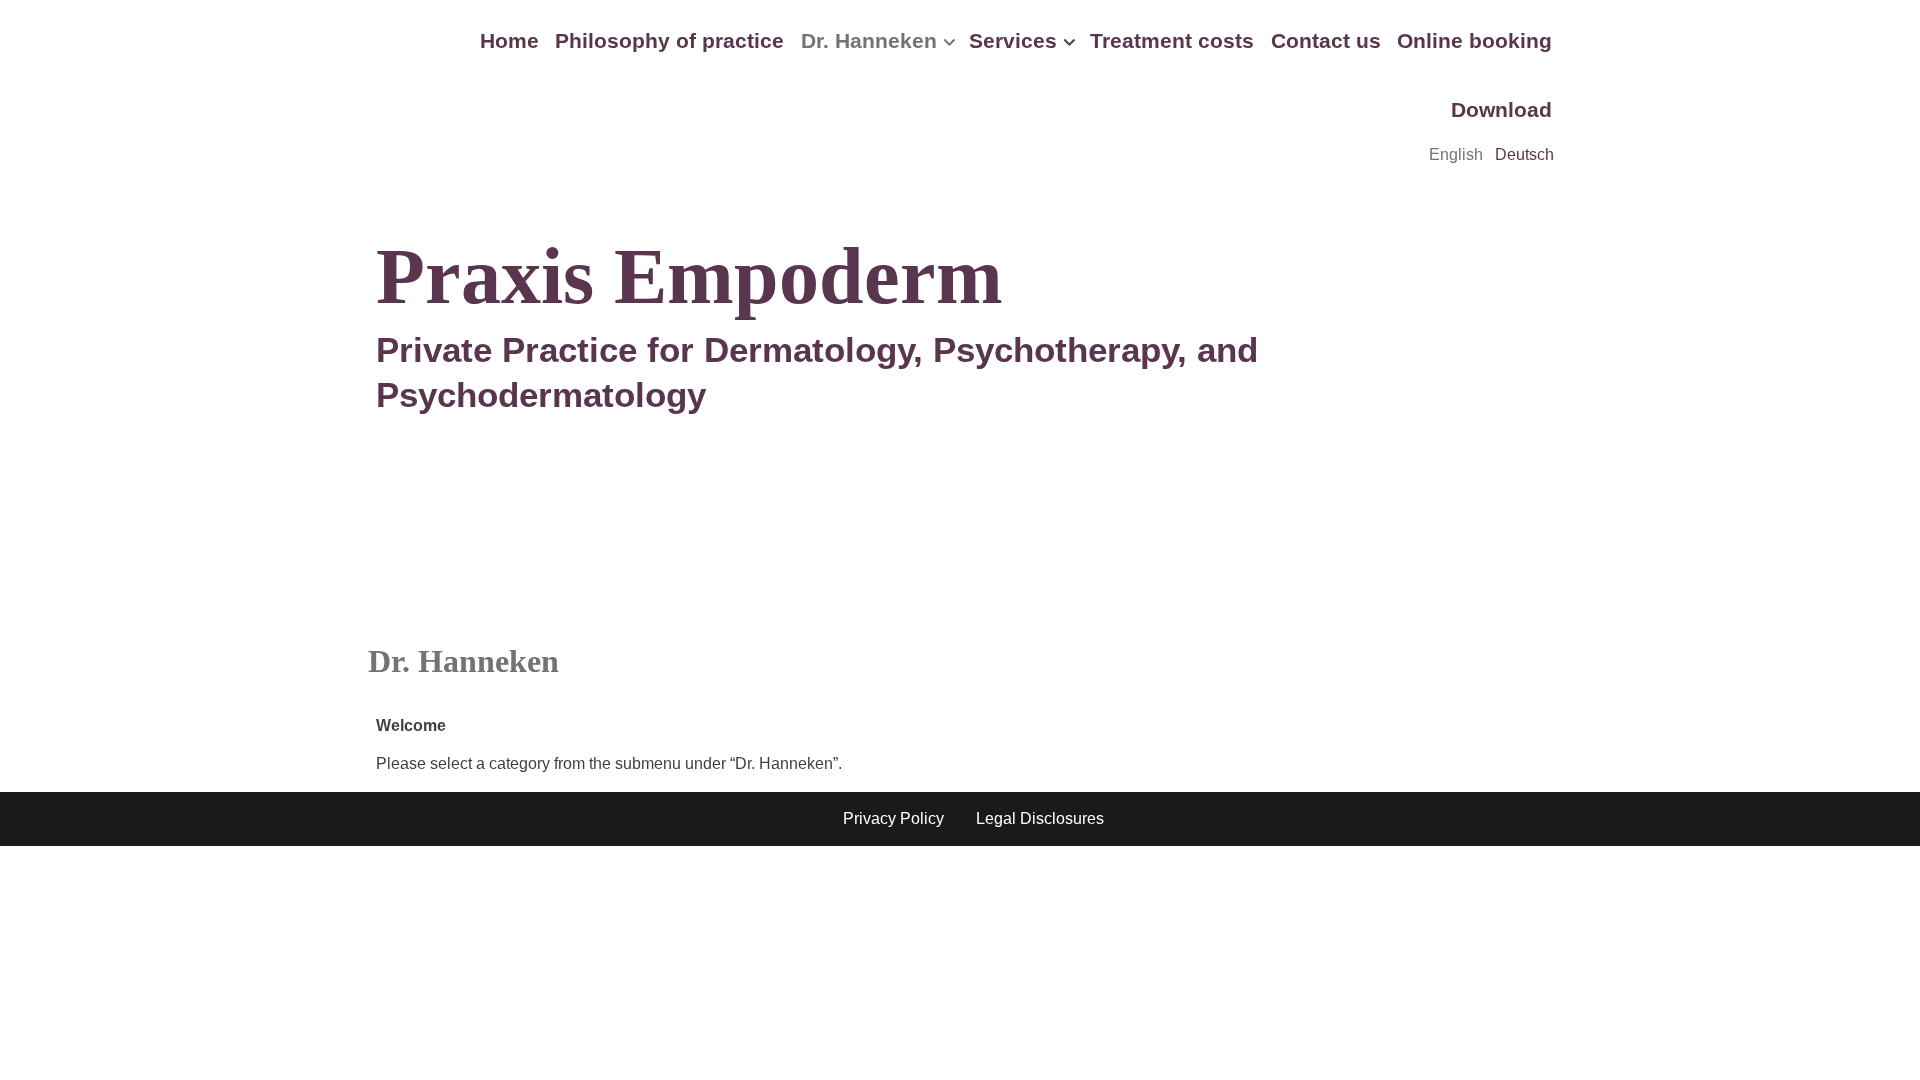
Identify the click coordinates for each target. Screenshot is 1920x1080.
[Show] (949, 46)
